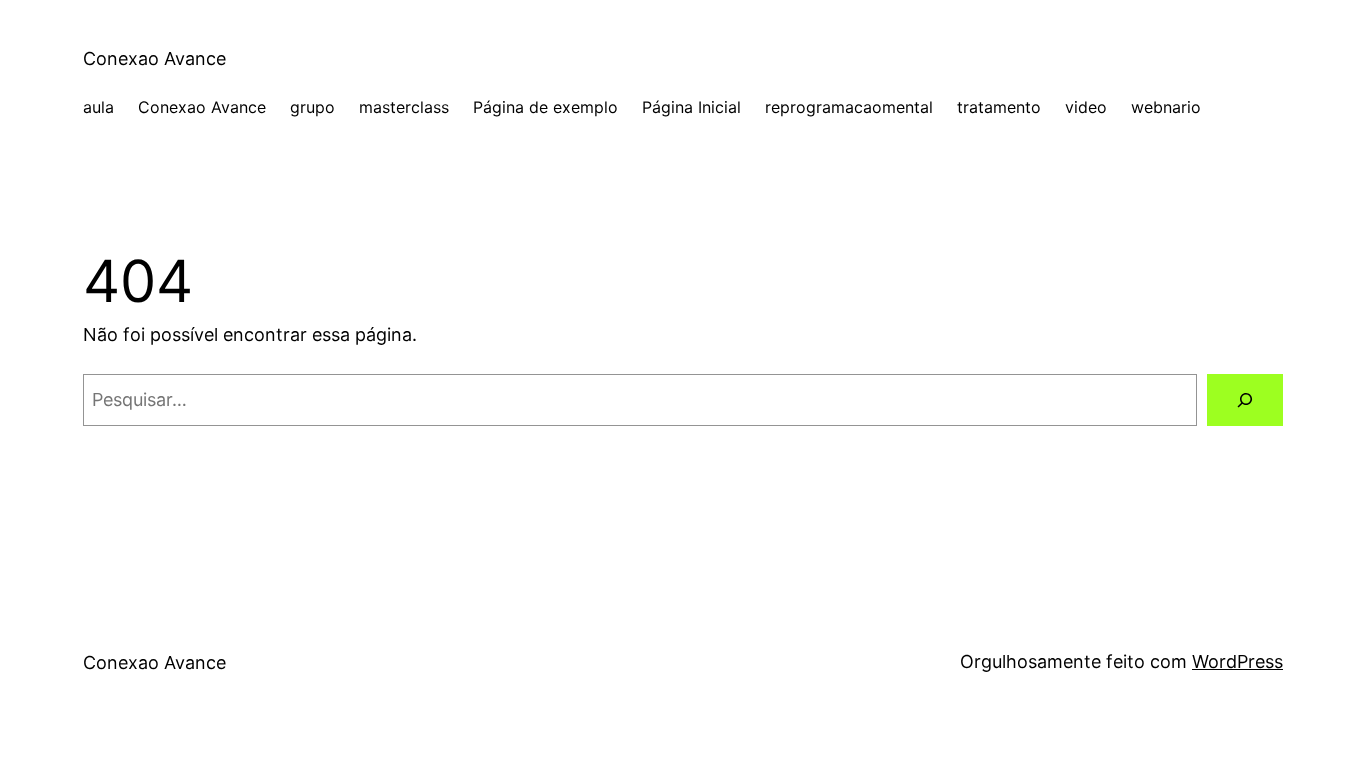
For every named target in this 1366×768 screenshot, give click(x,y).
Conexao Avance (154, 58)
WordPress (1237, 661)
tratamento (999, 107)
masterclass (404, 107)
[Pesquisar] (1245, 400)
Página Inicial (691, 107)
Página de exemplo (545, 107)
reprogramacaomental (849, 107)
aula (98, 107)
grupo (312, 107)
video (1086, 107)
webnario (1166, 107)
